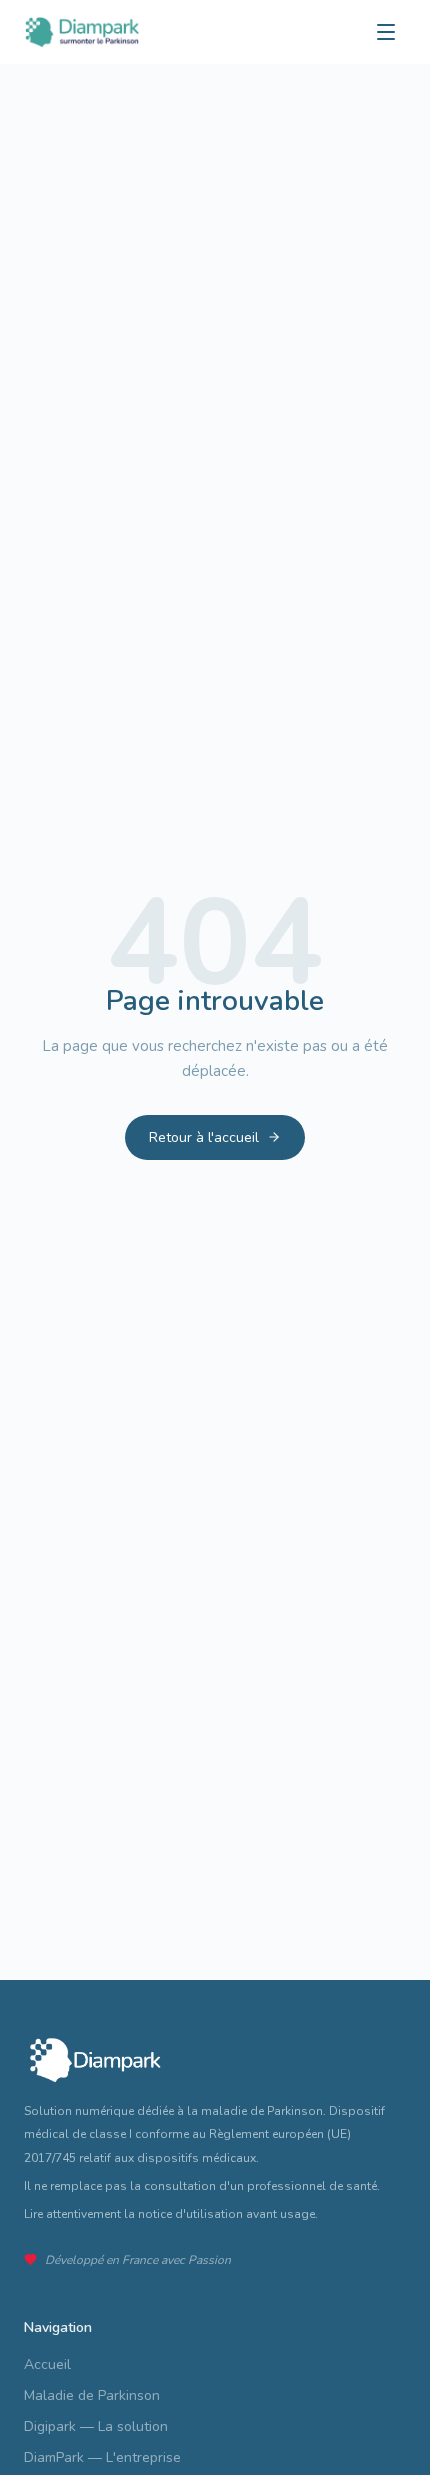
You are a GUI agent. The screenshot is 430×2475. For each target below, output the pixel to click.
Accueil (47, 2364)
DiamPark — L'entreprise (102, 2457)
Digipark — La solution (96, 2426)
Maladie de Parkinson (92, 2395)
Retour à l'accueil (204, 1137)
